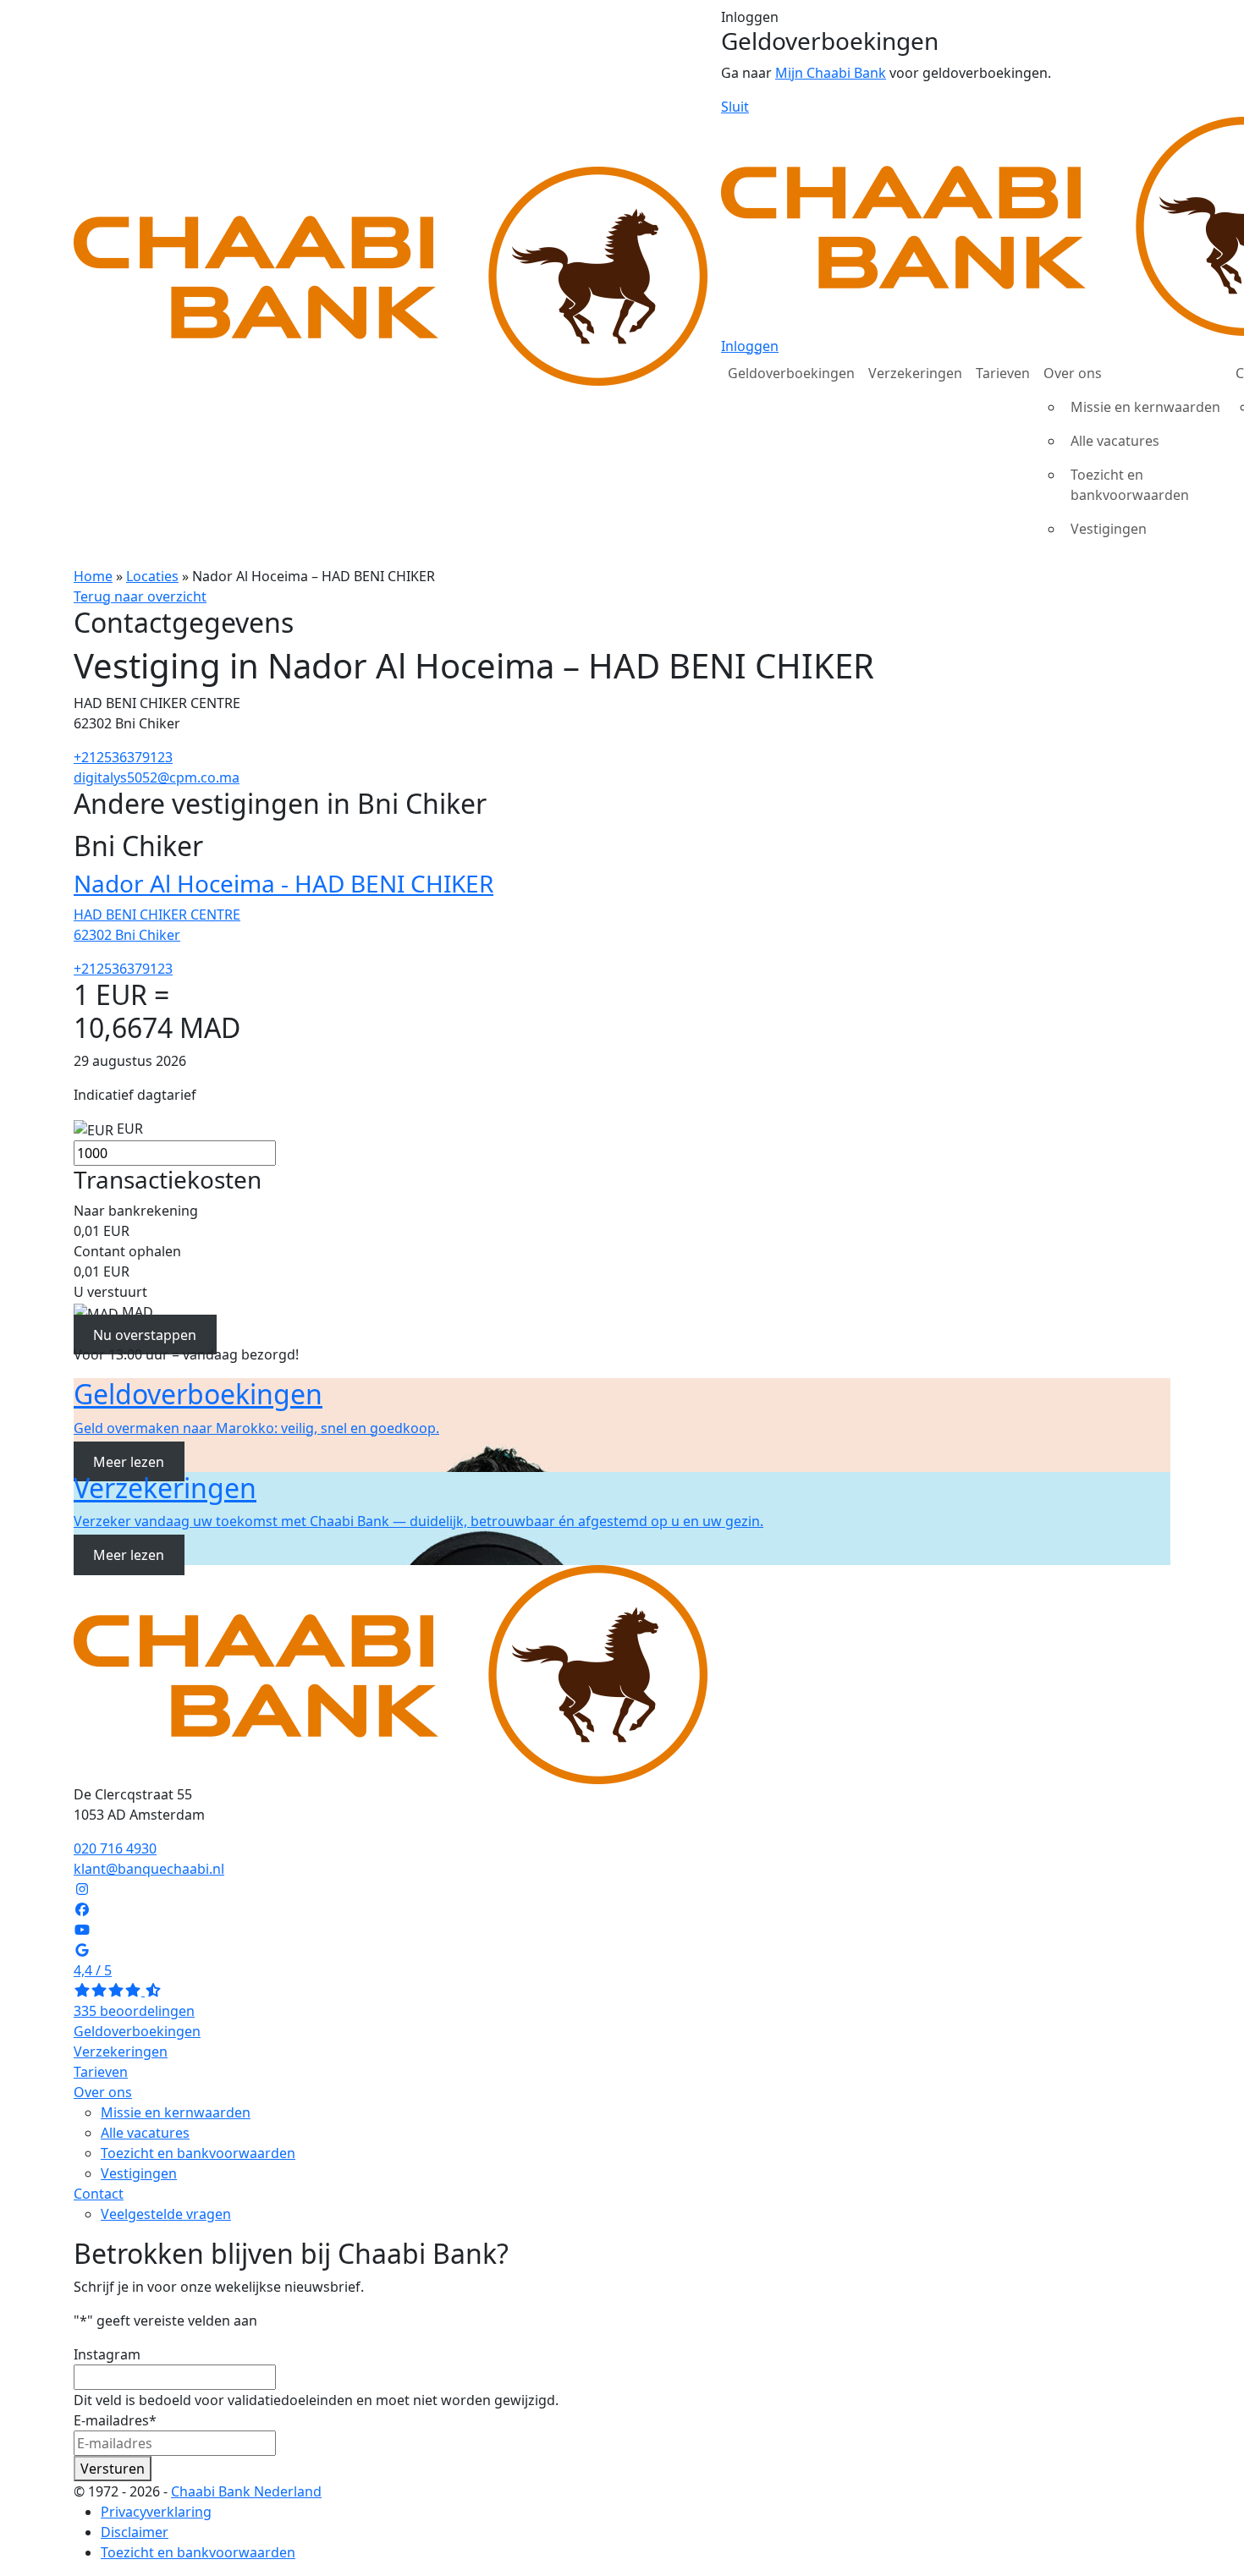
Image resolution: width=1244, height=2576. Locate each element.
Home (93, 576)
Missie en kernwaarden (1145, 407)
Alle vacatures (1115, 441)
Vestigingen (1109, 529)
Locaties (152, 576)
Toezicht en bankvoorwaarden (1130, 485)
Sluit (735, 107)
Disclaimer (135, 2532)
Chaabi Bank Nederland (246, 2491)
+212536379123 (123, 757)
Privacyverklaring (156, 2512)
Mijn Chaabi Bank (831, 73)
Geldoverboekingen (791, 373)
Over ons (1073, 373)
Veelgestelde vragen (166, 2214)
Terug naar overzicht (140, 596)
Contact (99, 2194)
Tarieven (1003, 373)
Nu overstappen (145, 1334)
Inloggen (750, 346)
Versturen (113, 2469)
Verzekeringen (915, 373)
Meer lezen (129, 1462)
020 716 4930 (115, 1848)
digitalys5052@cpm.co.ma (157, 777)
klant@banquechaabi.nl (149, 1869)
